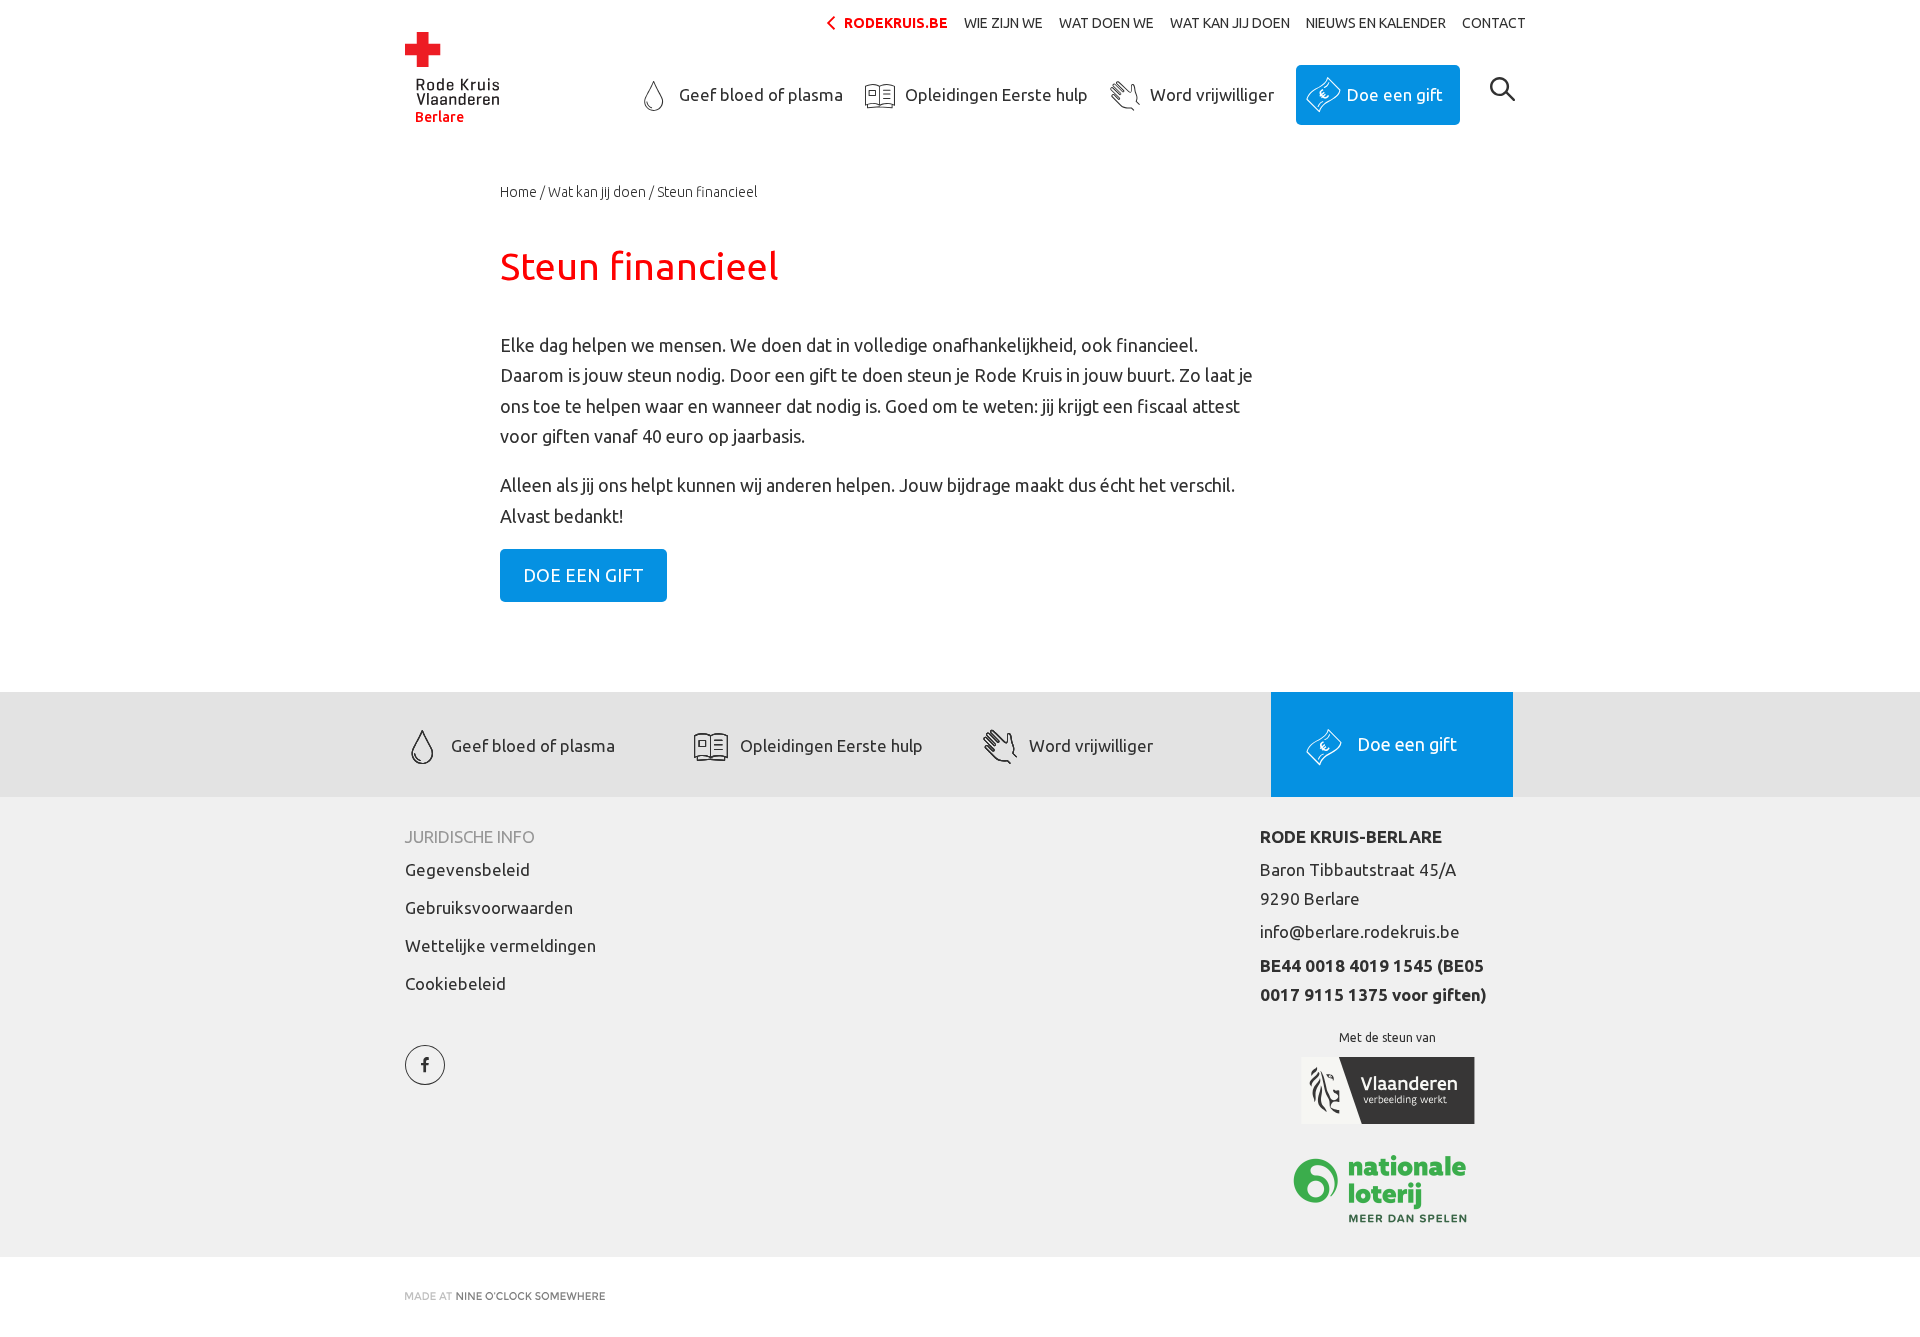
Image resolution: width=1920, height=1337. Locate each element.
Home (518, 192)
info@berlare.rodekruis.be (1360, 931)
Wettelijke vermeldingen (500, 945)
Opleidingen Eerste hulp (996, 94)
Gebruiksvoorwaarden (489, 907)
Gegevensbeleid (467, 869)
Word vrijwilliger (1212, 94)
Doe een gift (1395, 94)
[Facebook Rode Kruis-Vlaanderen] (425, 1076)
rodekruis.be (896, 23)
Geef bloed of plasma (761, 94)
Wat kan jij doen (1230, 23)
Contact (1494, 23)
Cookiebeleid (455, 983)
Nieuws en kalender (1376, 23)
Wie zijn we (1003, 23)
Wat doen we (1106, 23)
